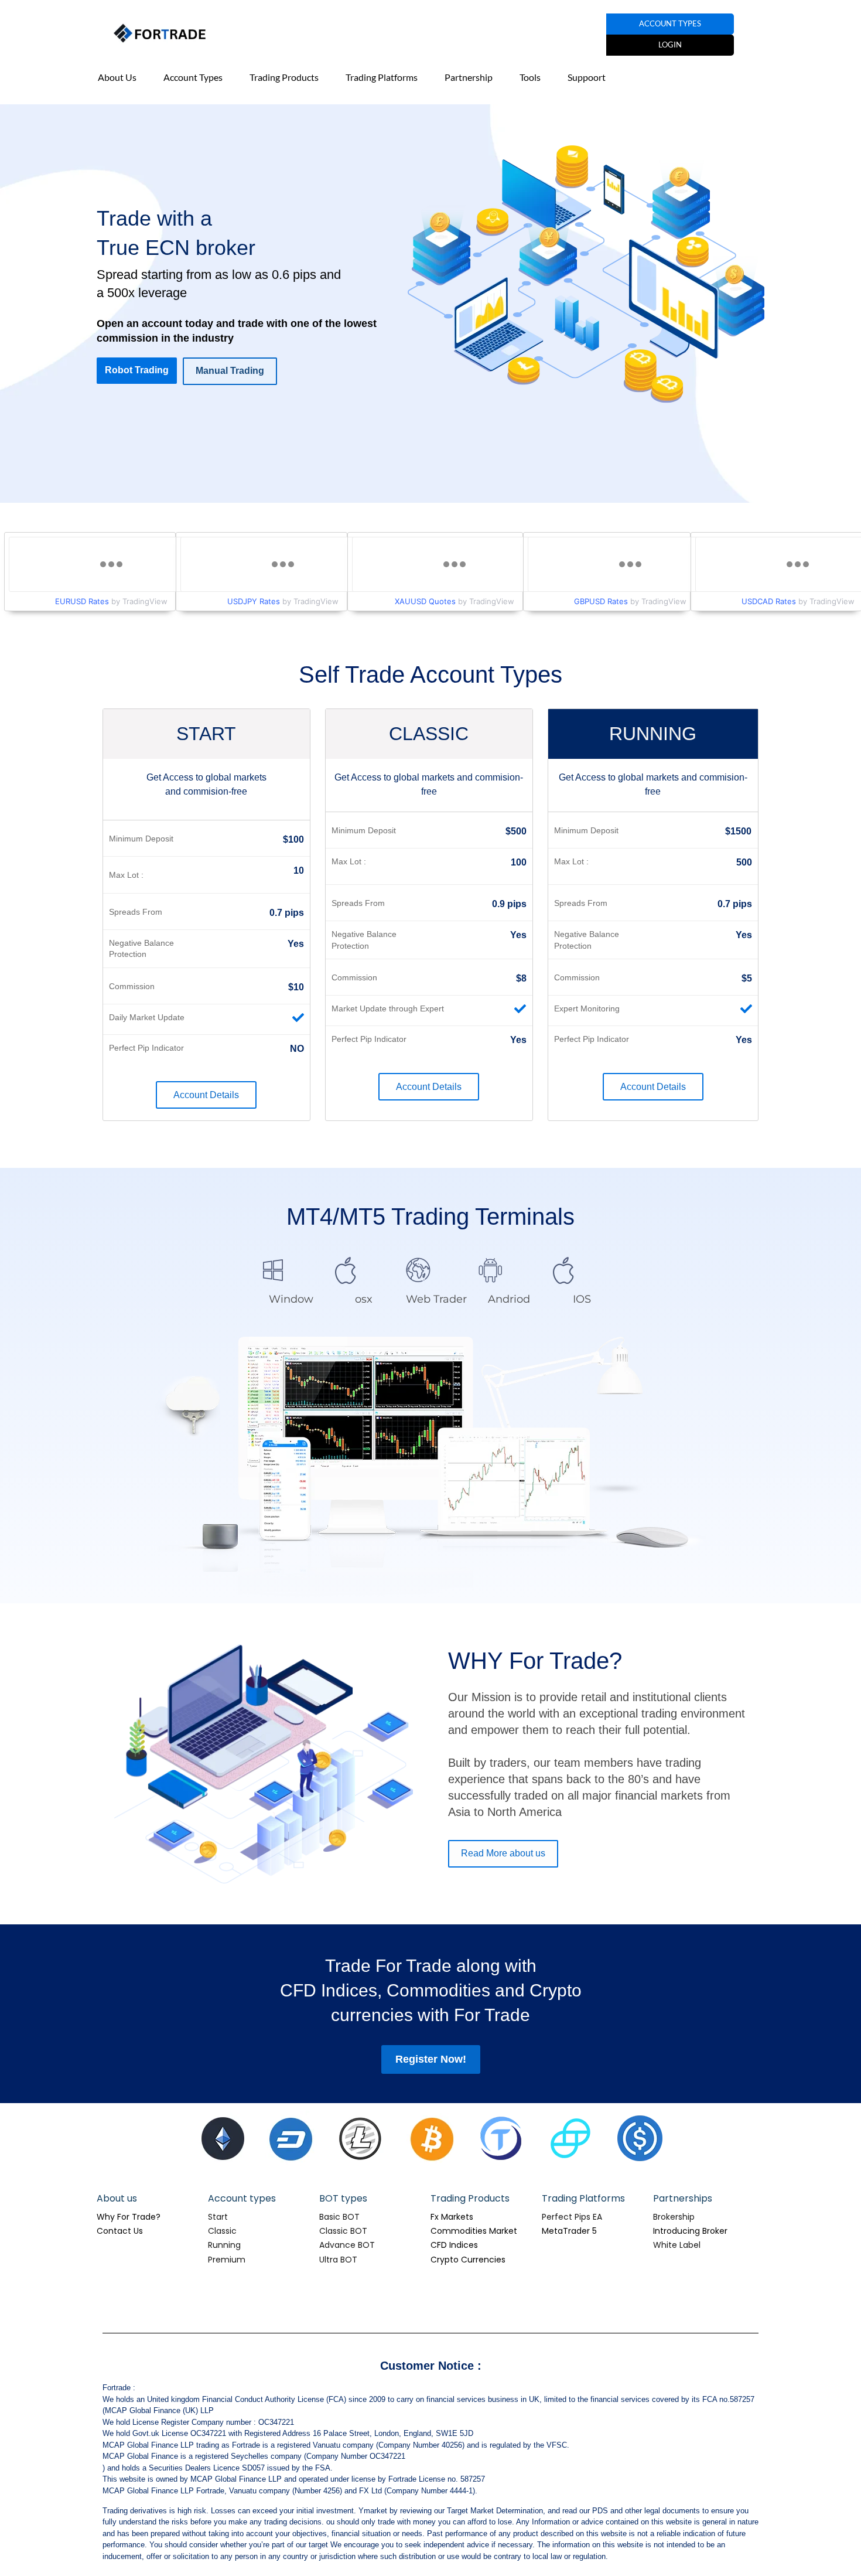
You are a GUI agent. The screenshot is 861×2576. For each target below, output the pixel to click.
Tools (530, 77)
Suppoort (587, 77)
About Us (117, 77)
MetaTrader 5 (569, 2231)
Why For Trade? (129, 2217)
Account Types (193, 77)
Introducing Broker (690, 2231)
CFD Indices (454, 2245)
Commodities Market (474, 2231)
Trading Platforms (382, 77)
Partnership (469, 77)
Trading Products (284, 77)
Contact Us (120, 2231)
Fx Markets (452, 2217)
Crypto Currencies (468, 2260)
